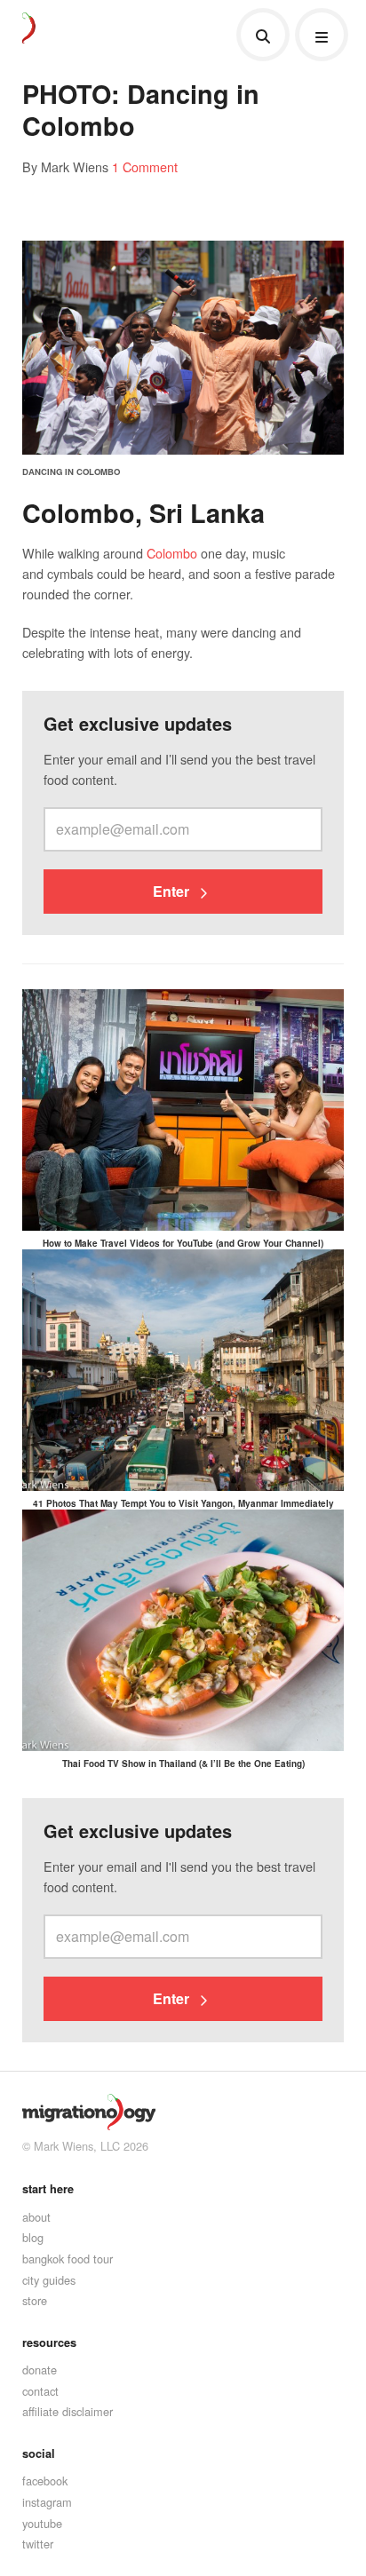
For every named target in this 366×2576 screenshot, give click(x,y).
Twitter (38, 2544)
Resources (49, 2342)
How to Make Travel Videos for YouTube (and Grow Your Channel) (183, 1243)
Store (35, 2300)
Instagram (47, 2502)
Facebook (45, 2481)
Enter (173, 891)
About (36, 2217)
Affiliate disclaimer (68, 2411)
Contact (40, 2391)
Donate (40, 2370)
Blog (33, 2237)
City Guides (49, 2280)
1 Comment (145, 166)
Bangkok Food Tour (68, 2259)
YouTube (42, 2523)
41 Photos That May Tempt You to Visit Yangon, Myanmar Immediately (183, 1503)
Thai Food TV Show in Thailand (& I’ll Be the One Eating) (183, 1764)
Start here (48, 2189)
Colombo (172, 553)
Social (39, 2453)
